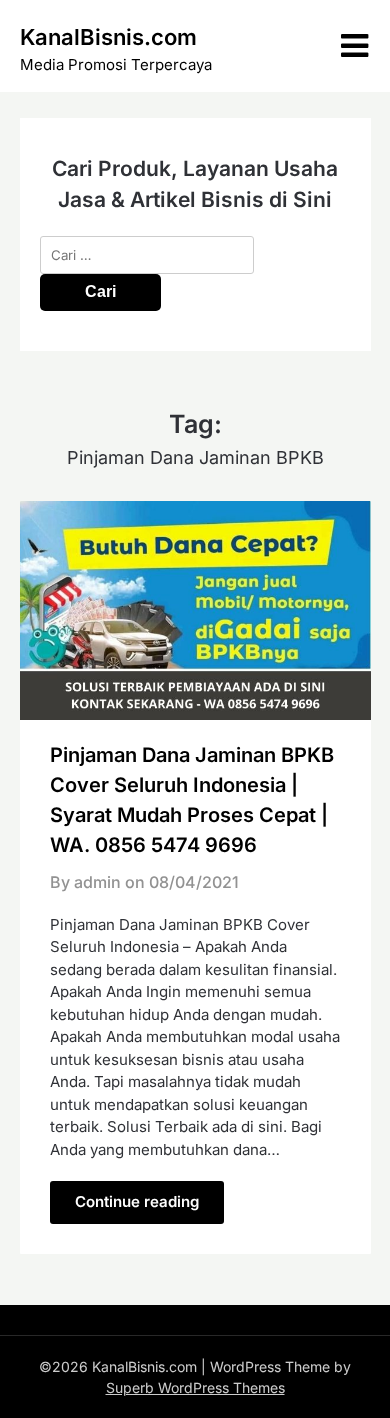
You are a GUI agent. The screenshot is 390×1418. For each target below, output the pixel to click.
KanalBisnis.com (108, 37)
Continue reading (137, 1201)
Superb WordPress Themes (195, 1387)
